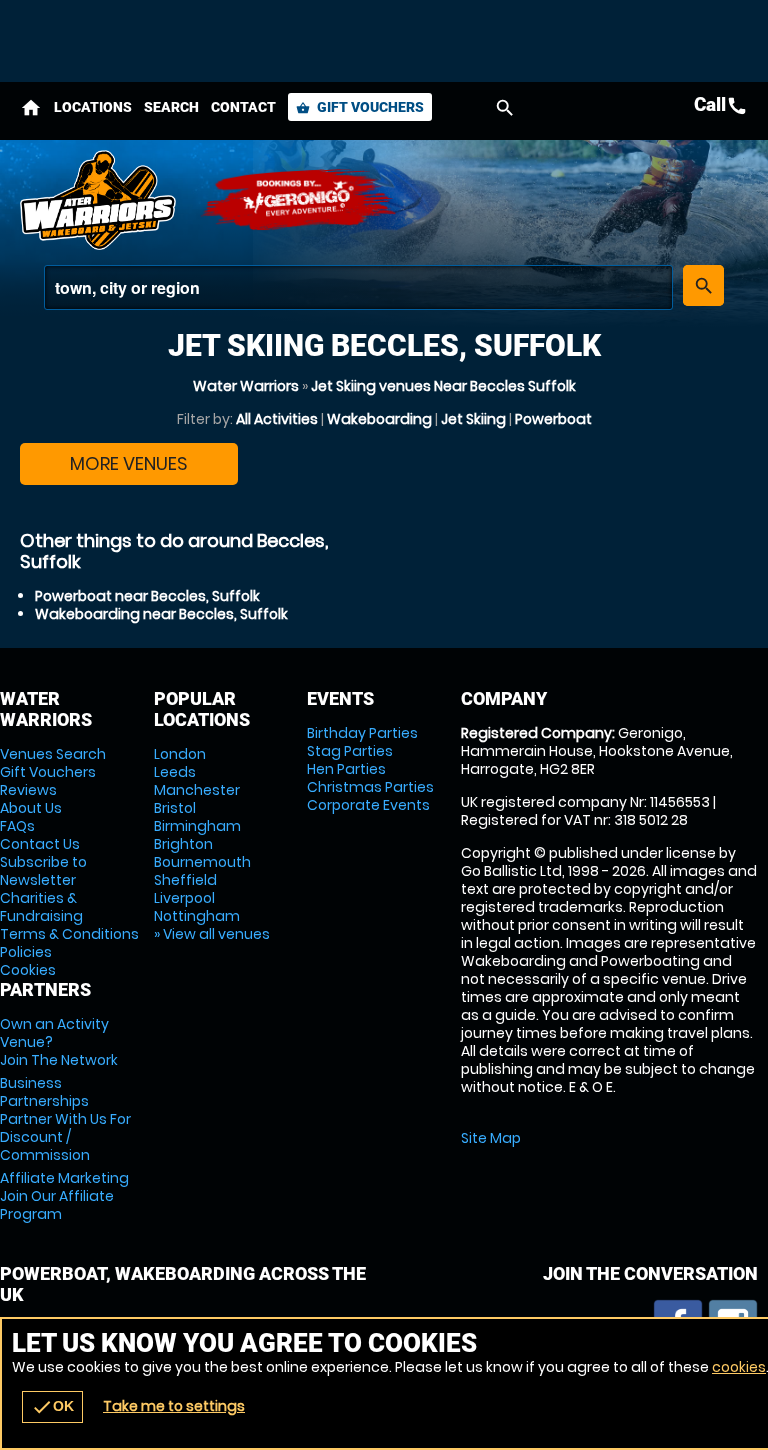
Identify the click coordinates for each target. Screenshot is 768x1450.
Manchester (197, 790)
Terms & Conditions (69, 934)
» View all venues (212, 934)
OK (52, 1407)
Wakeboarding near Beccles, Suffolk (161, 614)
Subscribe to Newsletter (43, 871)
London (180, 754)
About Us (31, 808)
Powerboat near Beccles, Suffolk (147, 596)
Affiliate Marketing (64, 1196)
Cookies (28, 970)
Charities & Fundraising (41, 907)
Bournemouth (202, 862)
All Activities (277, 419)
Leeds (175, 772)
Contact (243, 107)
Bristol (175, 808)
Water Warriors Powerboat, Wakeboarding (100, 200)
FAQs (17, 826)
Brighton (183, 844)
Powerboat (553, 419)
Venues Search (53, 754)
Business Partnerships (65, 1119)
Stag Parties (350, 751)
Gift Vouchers (360, 107)
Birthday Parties (362, 733)
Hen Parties (346, 769)
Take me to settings (174, 1406)
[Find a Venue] (358, 287)
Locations (93, 107)
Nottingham (197, 916)
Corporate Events (368, 805)
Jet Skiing (473, 419)
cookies (739, 1367)
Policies (26, 952)
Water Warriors (246, 386)
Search (171, 107)
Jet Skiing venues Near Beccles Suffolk (443, 386)
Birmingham (197, 826)
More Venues (129, 463)
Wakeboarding (379, 419)
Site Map (491, 1138)
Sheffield (185, 880)
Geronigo (300, 200)
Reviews (28, 790)
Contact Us (40, 844)
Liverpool (184, 898)
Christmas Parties (370, 787)
